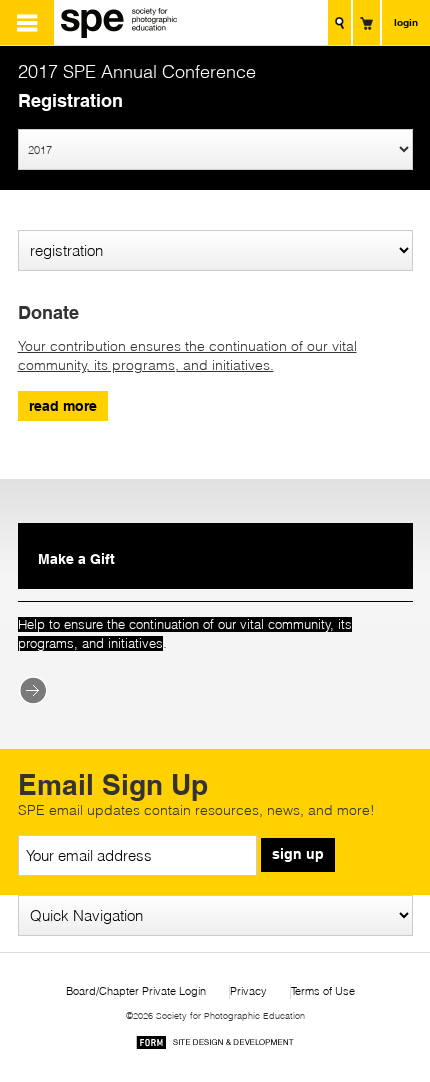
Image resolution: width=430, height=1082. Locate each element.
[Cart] (366, 22)
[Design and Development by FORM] (215, 1045)
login (406, 22)
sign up (298, 854)
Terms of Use (323, 991)
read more (63, 406)
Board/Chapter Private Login (136, 991)
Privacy (248, 991)
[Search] (339, 22)
